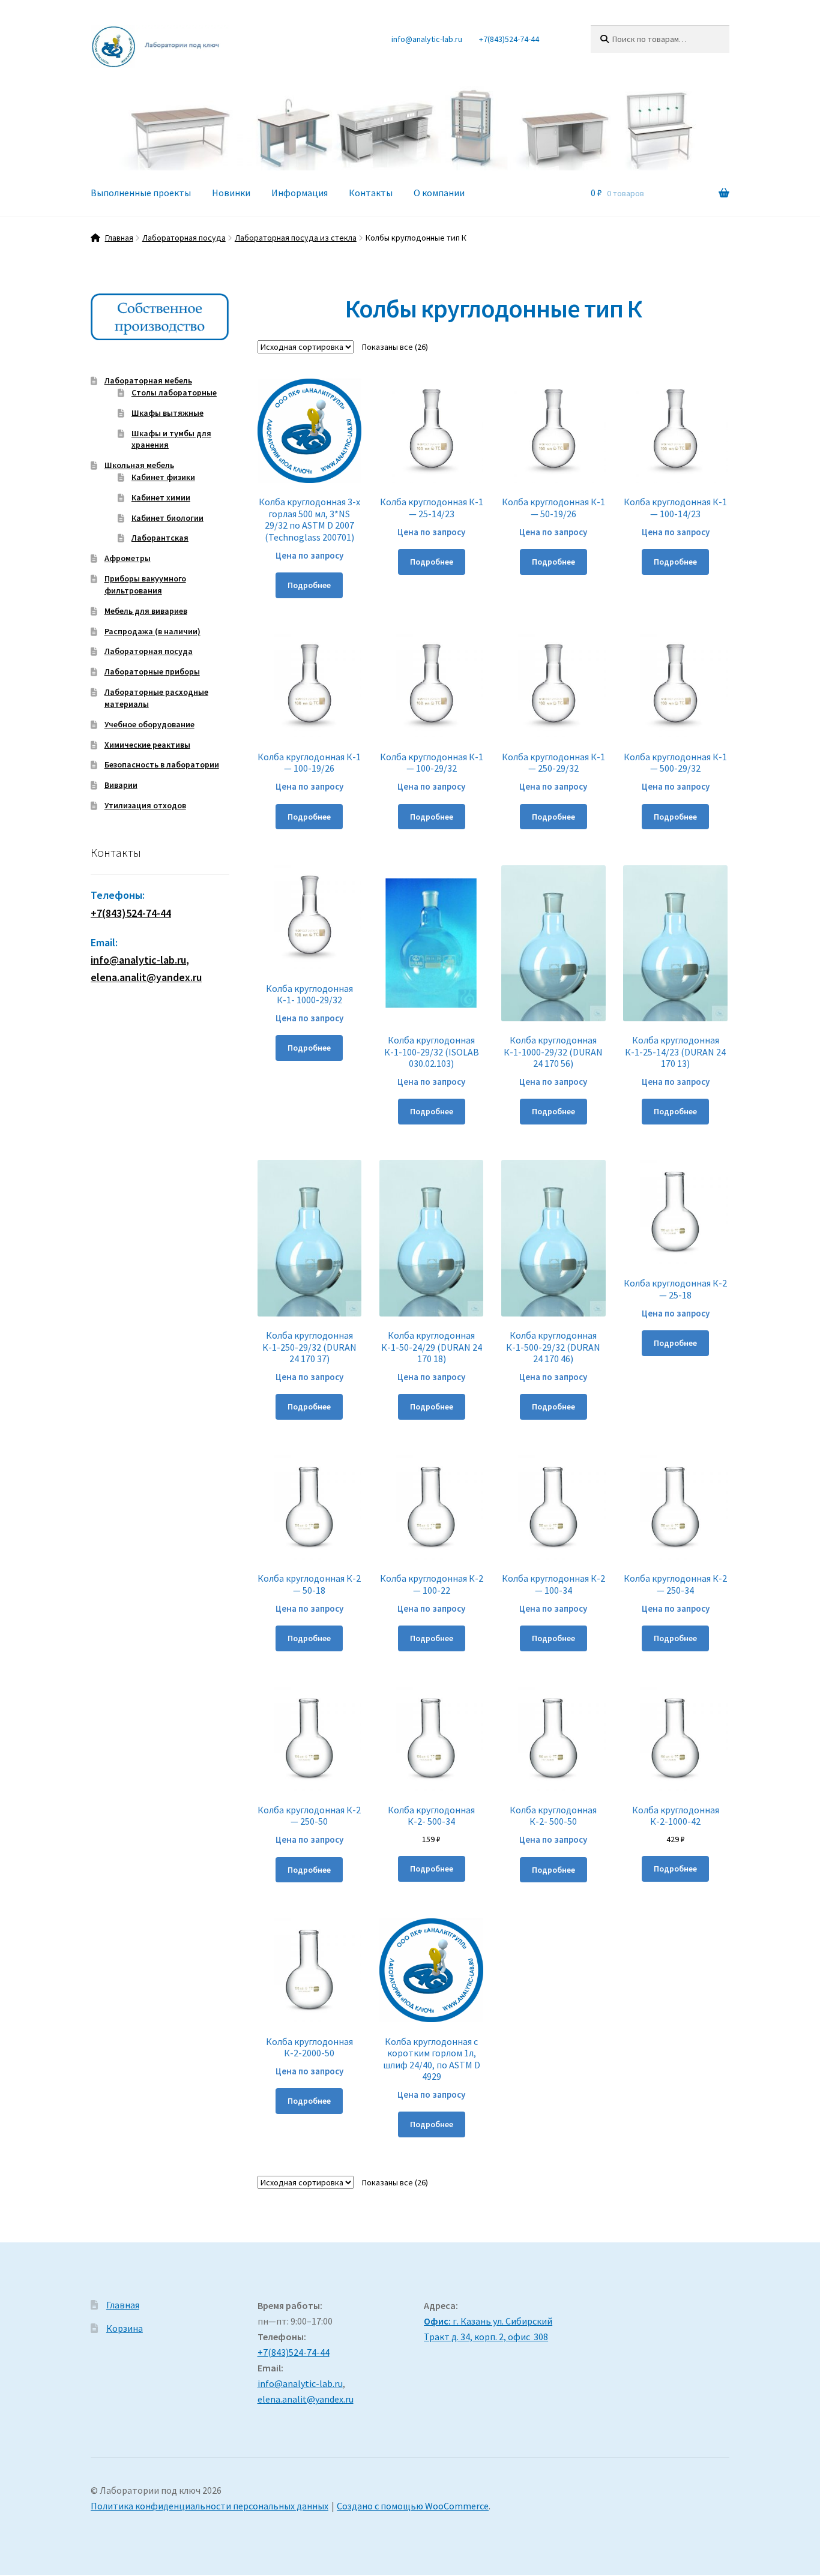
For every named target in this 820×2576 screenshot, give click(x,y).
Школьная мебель (139, 465)
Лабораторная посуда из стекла (296, 238)
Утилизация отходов (145, 805)
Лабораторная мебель (148, 380)
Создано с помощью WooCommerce (413, 2506)
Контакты (371, 193)
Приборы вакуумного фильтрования (145, 584)
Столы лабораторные (174, 392)
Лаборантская (160, 538)
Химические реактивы (147, 745)
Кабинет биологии (167, 518)
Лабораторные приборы (152, 671)
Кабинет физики (163, 477)
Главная (119, 238)
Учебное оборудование (149, 724)
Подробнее (309, 585)
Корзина (125, 2328)
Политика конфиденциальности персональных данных (210, 2506)
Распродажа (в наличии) (152, 631)
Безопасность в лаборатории (162, 764)
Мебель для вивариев (146, 611)
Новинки (231, 193)
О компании (439, 193)
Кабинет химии (161, 497)
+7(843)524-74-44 (509, 39)
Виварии (121, 785)
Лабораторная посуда (184, 238)
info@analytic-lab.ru (427, 39)
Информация (300, 193)
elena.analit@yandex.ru (306, 2399)
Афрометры (128, 558)
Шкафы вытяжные (167, 413)
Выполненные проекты (141, 193)
